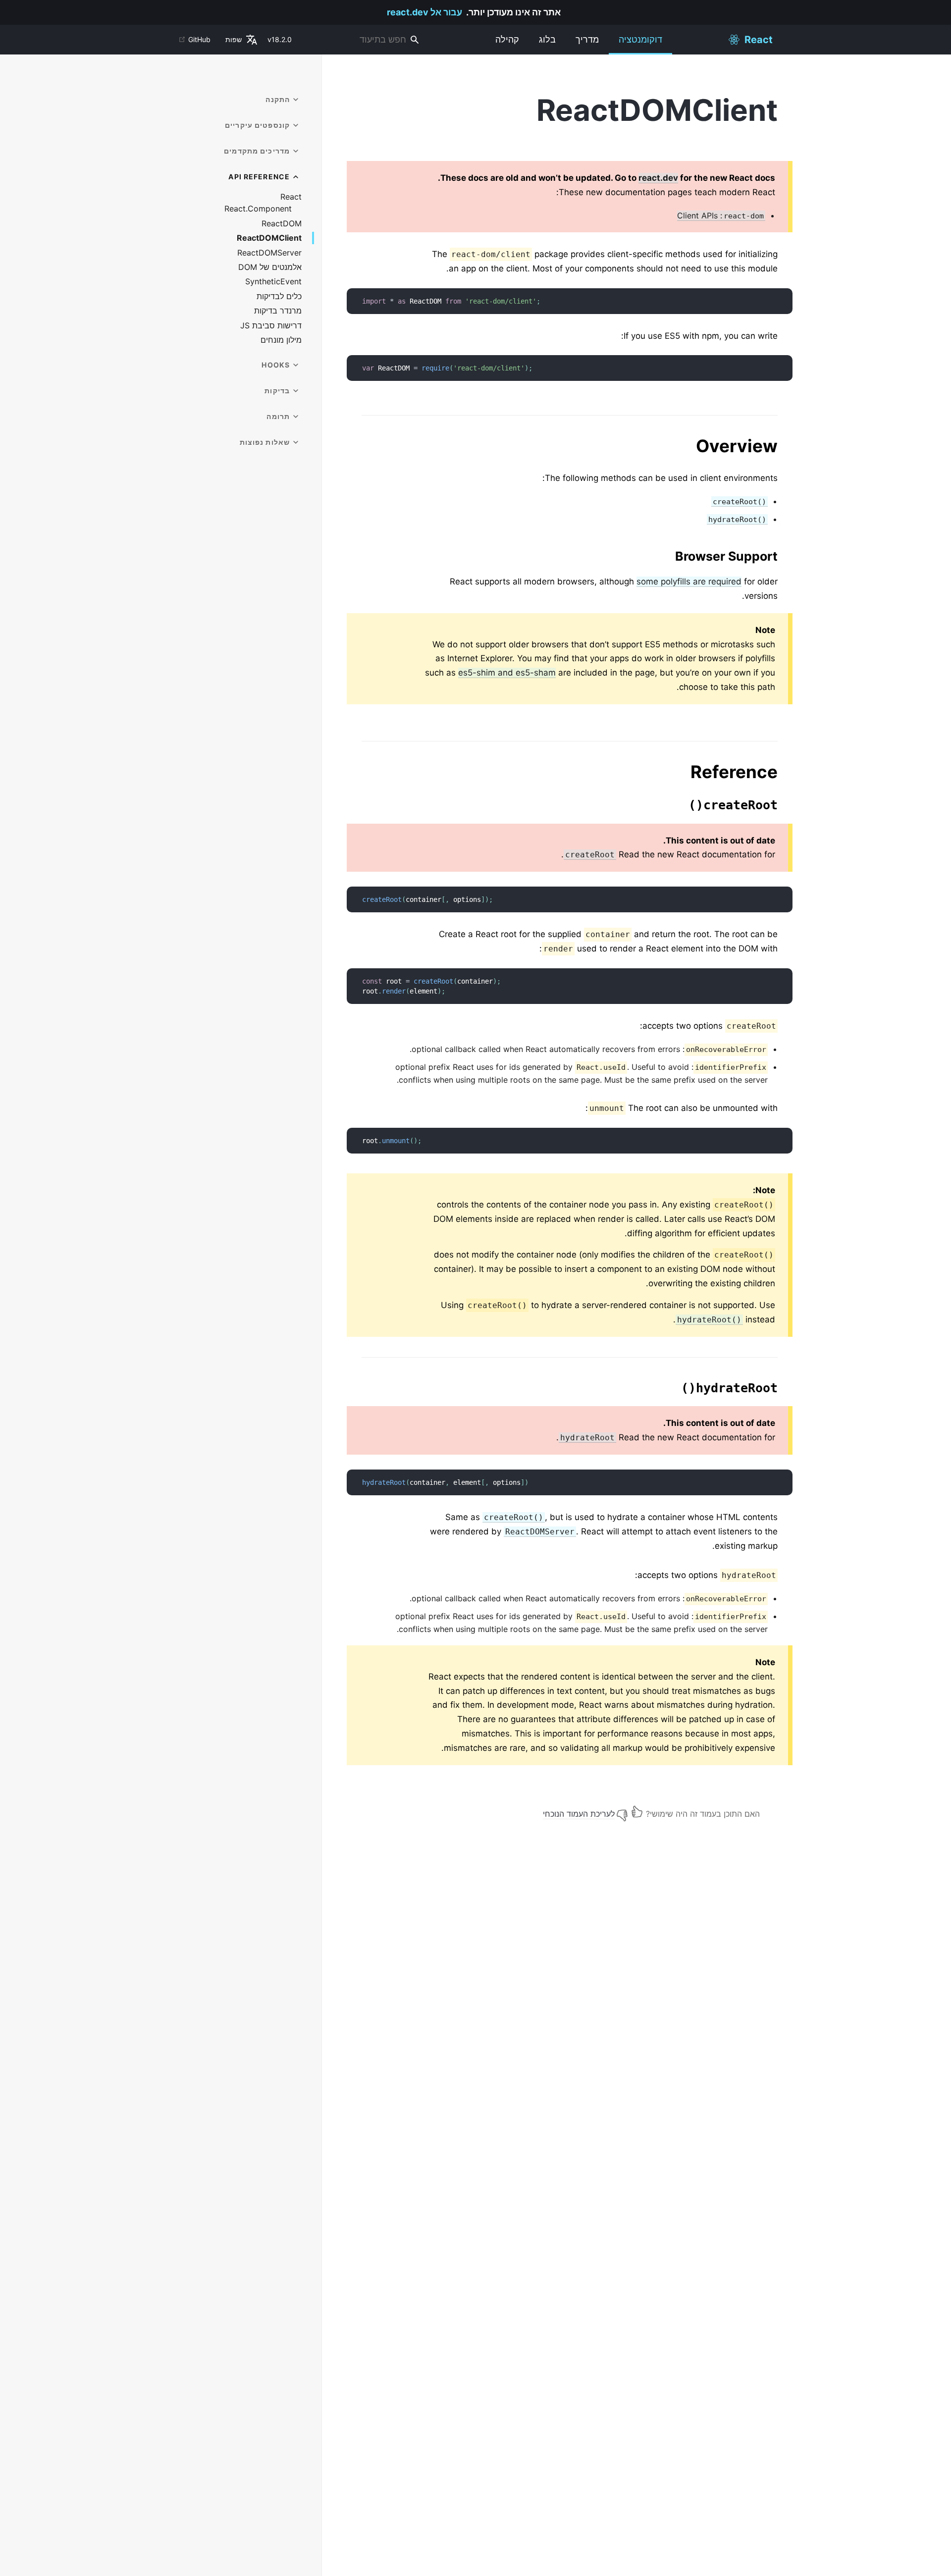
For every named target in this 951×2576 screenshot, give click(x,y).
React (291, 197)
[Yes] (637, 1812)
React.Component (258, 209)
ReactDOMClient (269, 238)
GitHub (199, 39)
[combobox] (362, 40)
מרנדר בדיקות (278, 311)
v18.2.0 (280, 39)
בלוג (547, 39)
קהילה (507, 39)
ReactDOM (282, 224)
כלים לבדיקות (279, 296)
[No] (622, 1812)
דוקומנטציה (640, 39)
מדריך (587, 39)
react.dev (658, 178)
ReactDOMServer (269, 253)
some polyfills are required (689, 581)
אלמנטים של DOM (270, 267)
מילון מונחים (281, 340)
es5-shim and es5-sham (507, 673)
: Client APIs (720, 215)
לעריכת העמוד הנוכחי (579, 1814)
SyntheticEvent (273, 282)
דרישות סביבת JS (271, 326)
